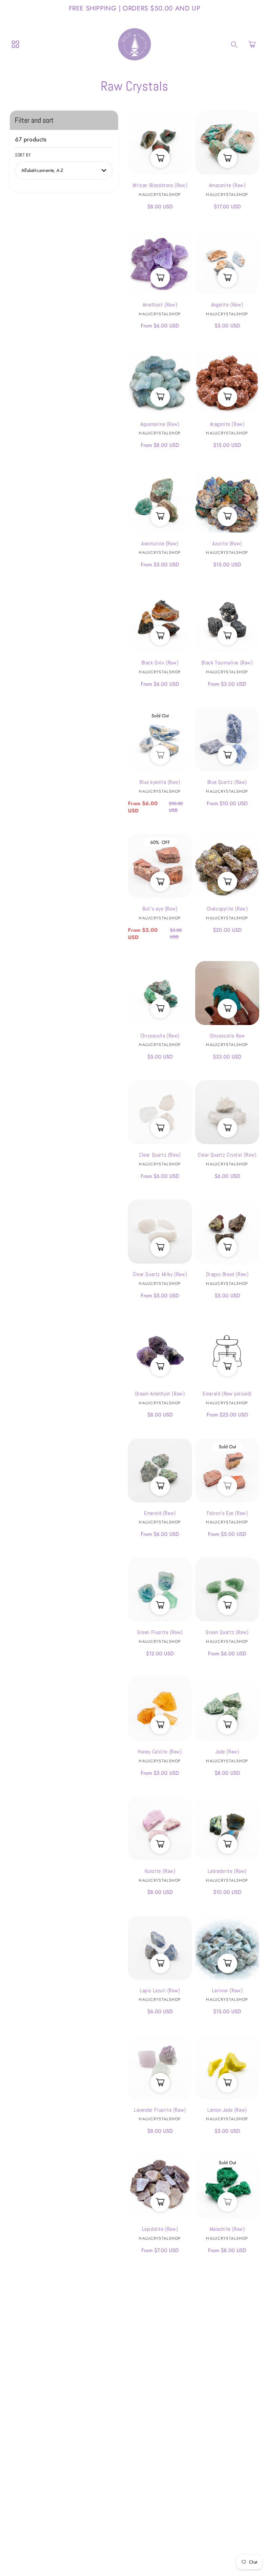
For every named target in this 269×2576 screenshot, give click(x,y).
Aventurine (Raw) (160, 501)
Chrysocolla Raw (227, 993)
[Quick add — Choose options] (160, 753)
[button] (252, 44)
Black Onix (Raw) (160, 620)
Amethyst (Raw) (160, 262)
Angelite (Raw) (227, 262)
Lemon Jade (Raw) (227, 2067)
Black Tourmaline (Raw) (227, 620)
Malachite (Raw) (227, 2186)
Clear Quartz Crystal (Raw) (227, 1112)
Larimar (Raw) (227, 1948)
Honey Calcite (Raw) (160, 1709)
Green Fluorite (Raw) (160, 1590)
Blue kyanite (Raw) (160, 739)
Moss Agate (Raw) (160, 2306)
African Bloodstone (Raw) (160, 143)
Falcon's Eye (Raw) (227, 1470)
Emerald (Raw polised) (227, 1351)
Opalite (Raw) (227, 2442)
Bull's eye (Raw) (160, 866)
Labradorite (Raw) (227, 1828)
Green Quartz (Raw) (227, 1590)
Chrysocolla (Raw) (160, 993)
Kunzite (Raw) (160, 1828)
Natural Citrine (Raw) (227, 2306)
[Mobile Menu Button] (15, 44)
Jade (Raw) (227, 1709)
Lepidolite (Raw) (160, 2186)
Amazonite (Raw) (227, 143)
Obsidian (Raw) (160, 2442)
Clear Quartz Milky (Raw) (160, 1232)
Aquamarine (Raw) (160, 381)
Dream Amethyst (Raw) (160, 1351)
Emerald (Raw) (160, 1470)
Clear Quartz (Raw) (160, 1112)
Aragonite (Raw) (227, 381)
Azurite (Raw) (227, 501)
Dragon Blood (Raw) (227, 1232)
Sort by (23, 155)
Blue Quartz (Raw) (227, 739)
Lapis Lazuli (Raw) (160, 1948)
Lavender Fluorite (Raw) (160, 2067)
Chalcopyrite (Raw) (227, 866)
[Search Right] (234, 45)
